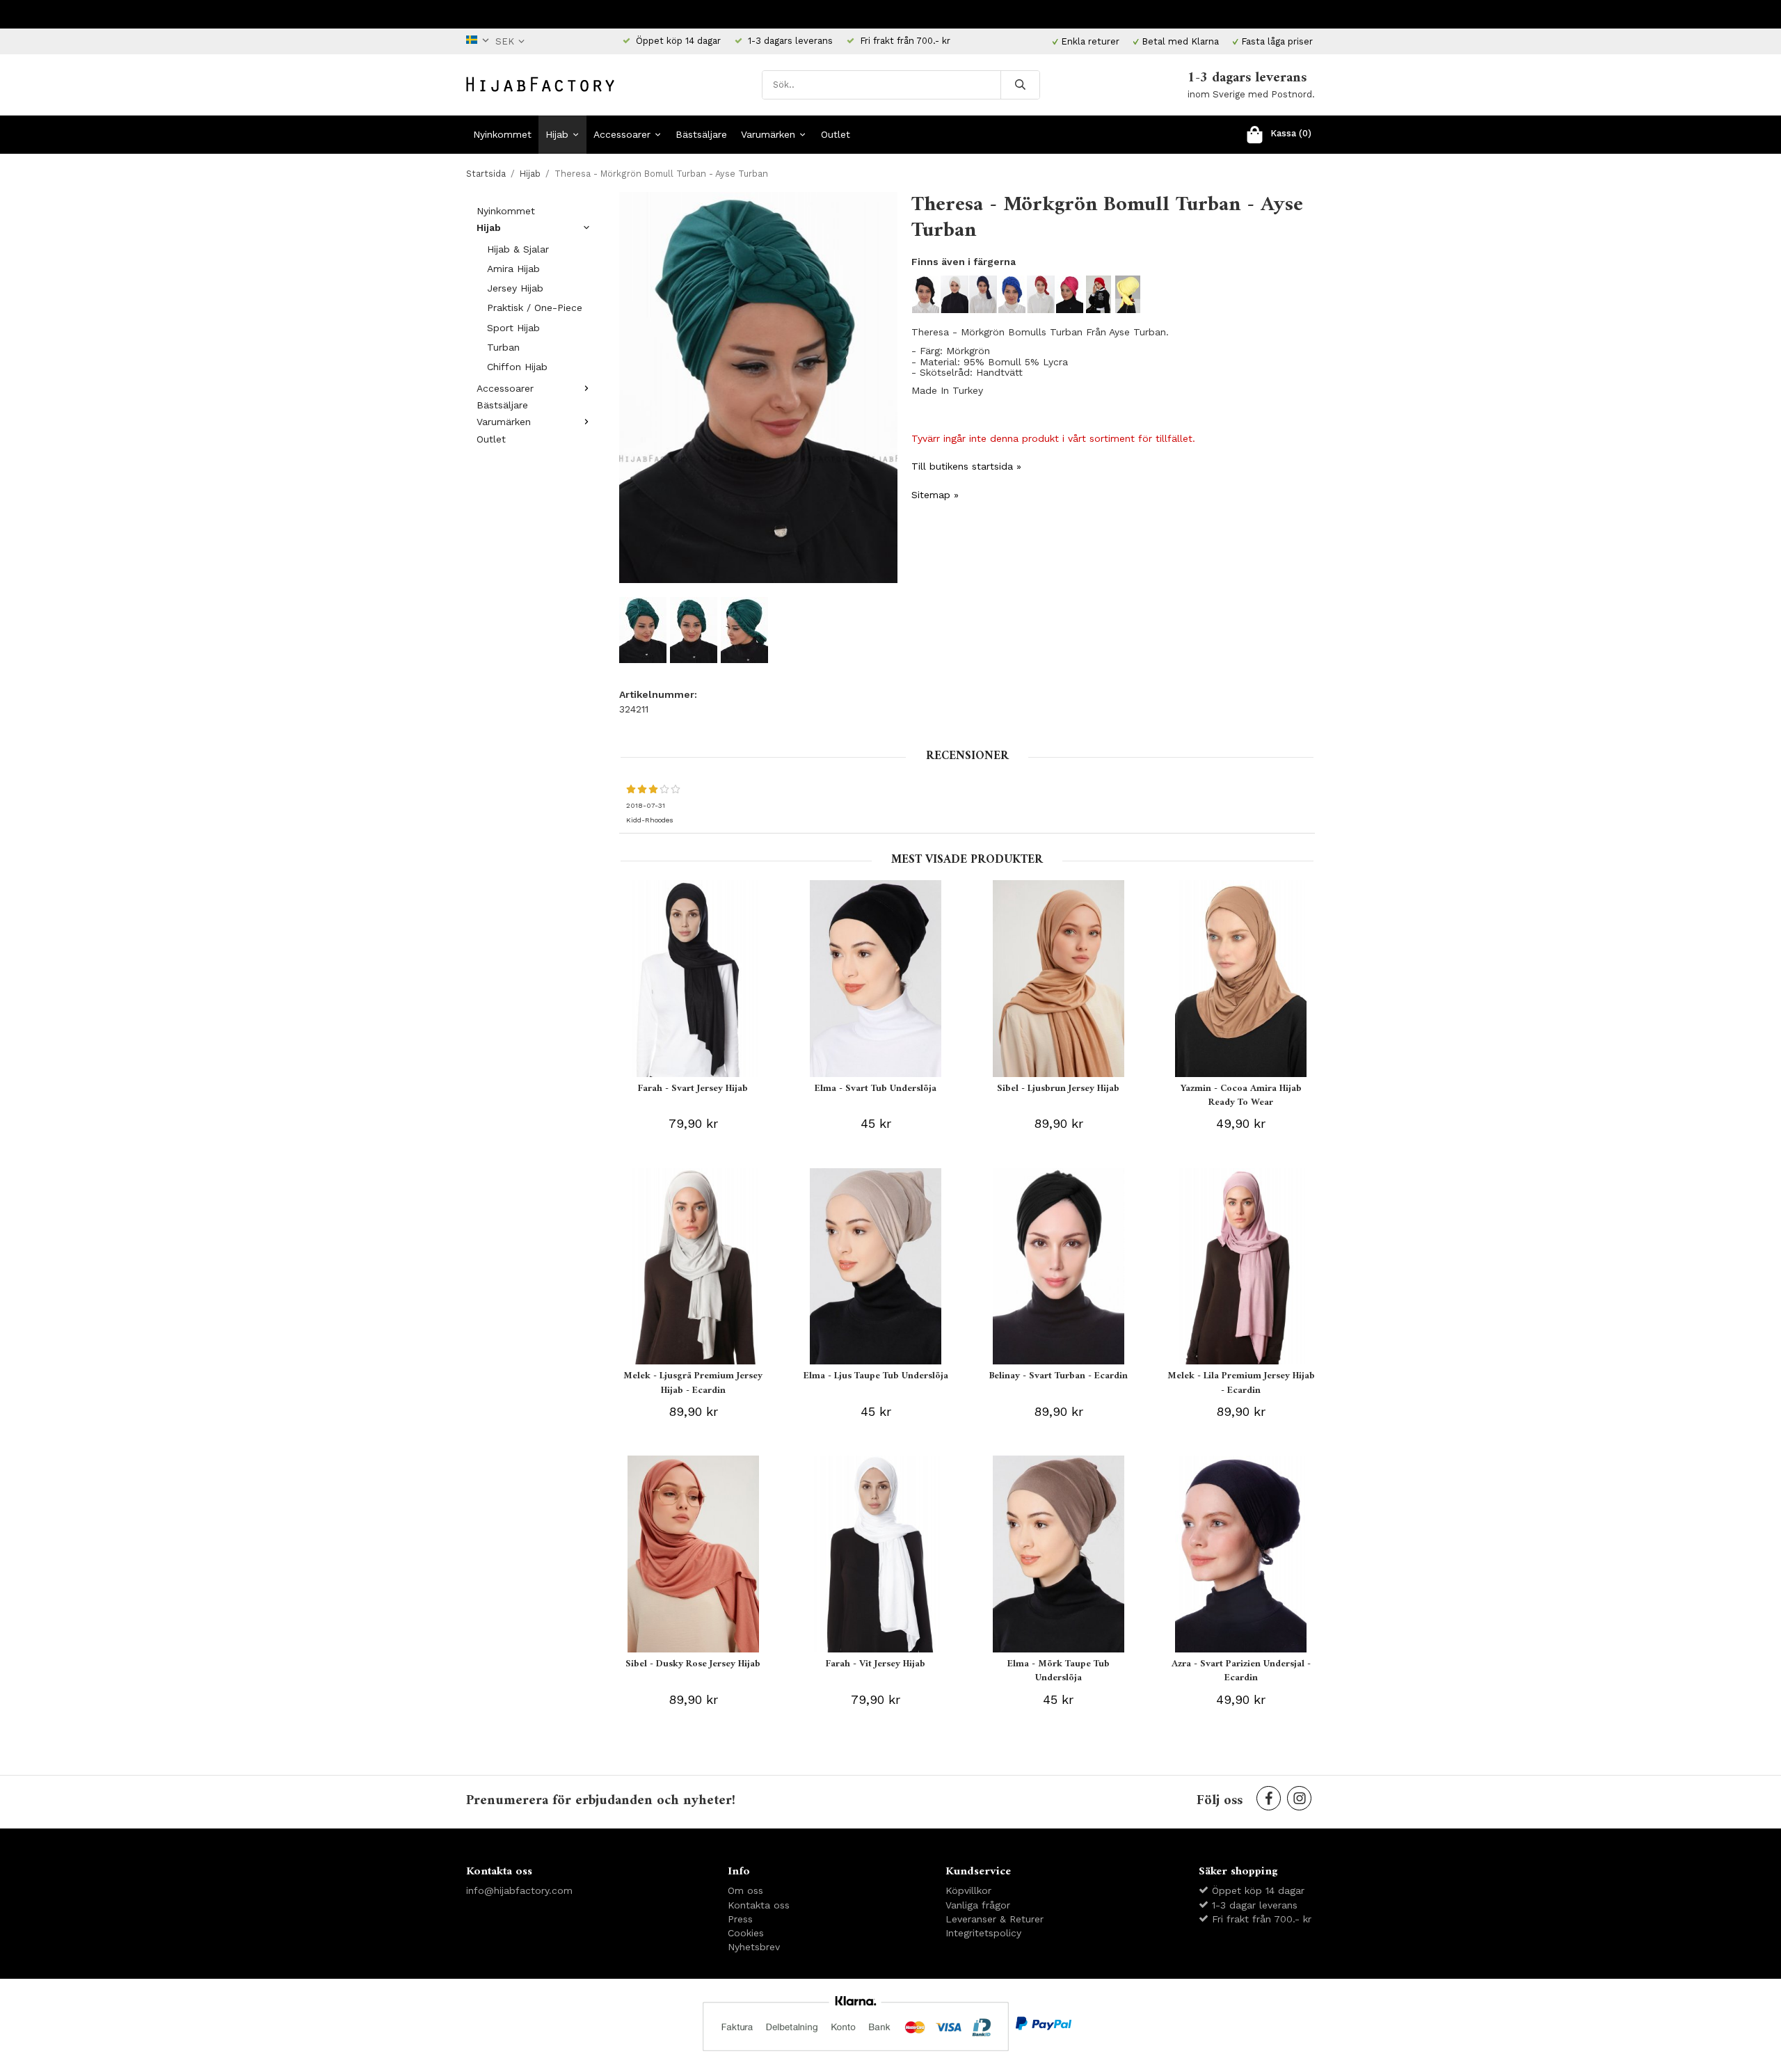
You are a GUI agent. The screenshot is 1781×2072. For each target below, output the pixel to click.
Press (740, 1919)
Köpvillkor (968, 1890)
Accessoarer (622, 134)
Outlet (836, 134)
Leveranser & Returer (995, 1919)
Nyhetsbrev (754, 1947)
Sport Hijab (513, 328)
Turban (503, 347)
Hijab (557, 134)
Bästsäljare (701, 134)
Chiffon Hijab (517, 367)
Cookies (746, 1933)
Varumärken (768, 134)
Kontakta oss (759, 1905)
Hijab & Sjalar (518, 249)
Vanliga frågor (978, 1905)
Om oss (745, 1890)
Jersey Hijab (515, 288)
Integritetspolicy (983, 1933)
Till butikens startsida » (966, 466)
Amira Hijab (513, 269)
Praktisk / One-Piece (535, 308)
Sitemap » (935, 495)
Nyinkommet (502, 134)
